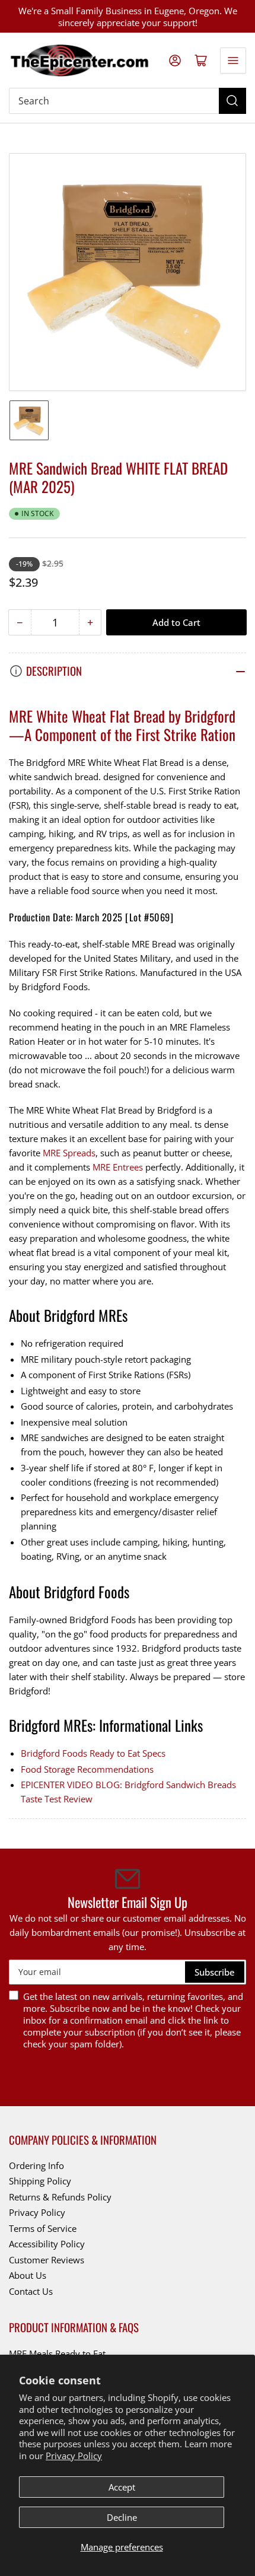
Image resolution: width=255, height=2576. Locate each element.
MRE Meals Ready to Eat (57, 2354)
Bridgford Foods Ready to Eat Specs (93, 1753)
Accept (122, 2487)
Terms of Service (43, 2228)
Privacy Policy (74, 2456)
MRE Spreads (69, 1153)
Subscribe (215, 1972)
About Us (28, 2275)
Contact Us (31, 2291)
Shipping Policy (40, 2181)
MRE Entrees (118, 1167)
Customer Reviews (47, 2260)
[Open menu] (233, 61)
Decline (122, 2517)
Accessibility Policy (47, 2244)
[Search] (232, 101)
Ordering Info (36, 2165)
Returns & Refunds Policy (60, 2197)
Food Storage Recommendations (87, 1769)
